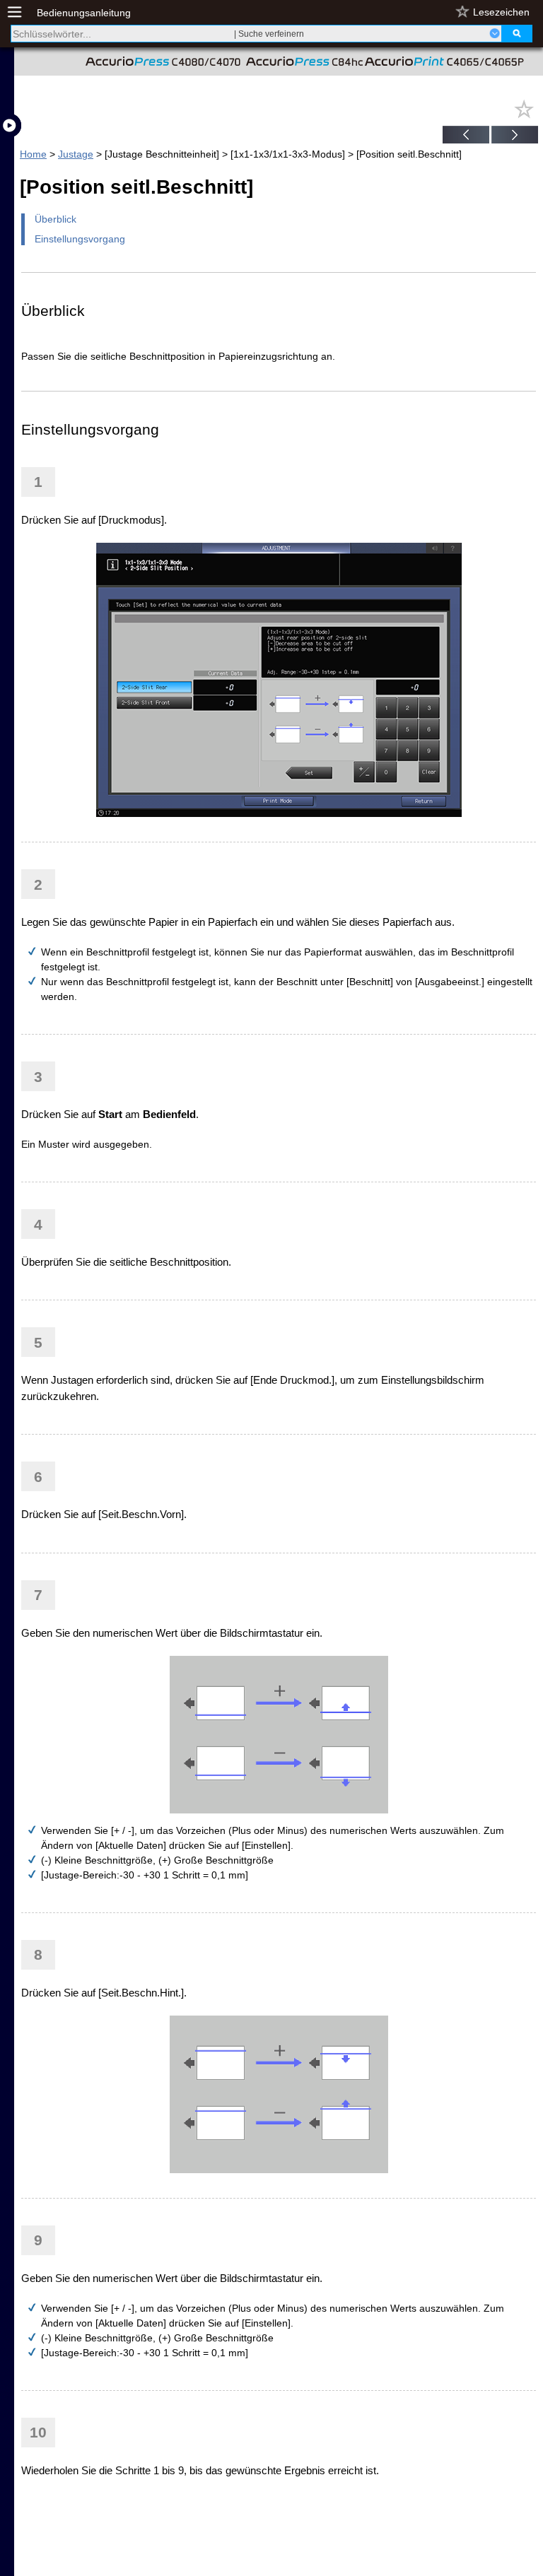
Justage (76, 154)
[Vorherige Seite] (466, 136)
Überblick (56, 219)
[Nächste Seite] (515, 136)
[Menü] (22, 12)
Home (33, 154)
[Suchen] (517, 34)
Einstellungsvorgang (80, 239)
